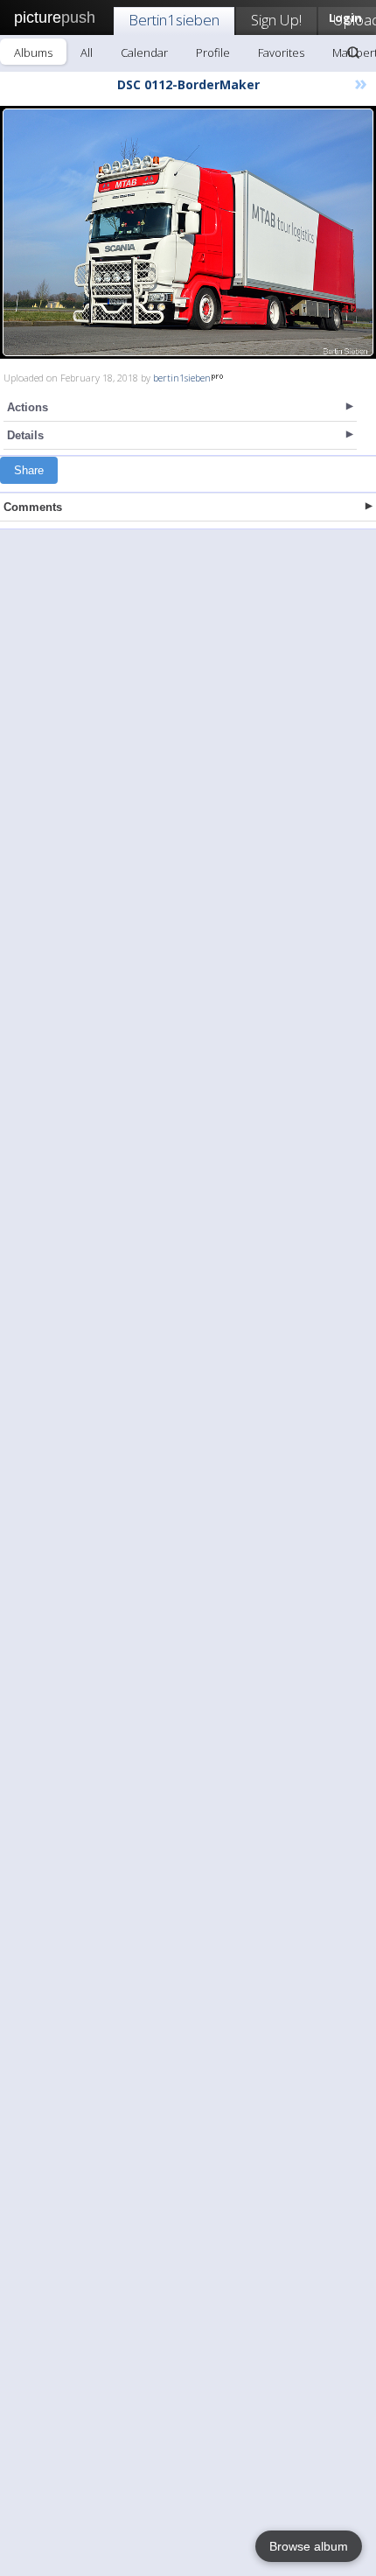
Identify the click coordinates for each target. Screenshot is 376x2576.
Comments (33, 507)
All (87, 52)
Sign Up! (276, 20)
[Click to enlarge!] (188, 232)
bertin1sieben (182, 378)
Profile (213, 52)
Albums (33, 52)
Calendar (144, 52)
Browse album (309, 2546)
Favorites (281, 52)
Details (25, 435)
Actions (28, 407)
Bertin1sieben (174, 20)
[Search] (353, 52)
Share (29, 470)
